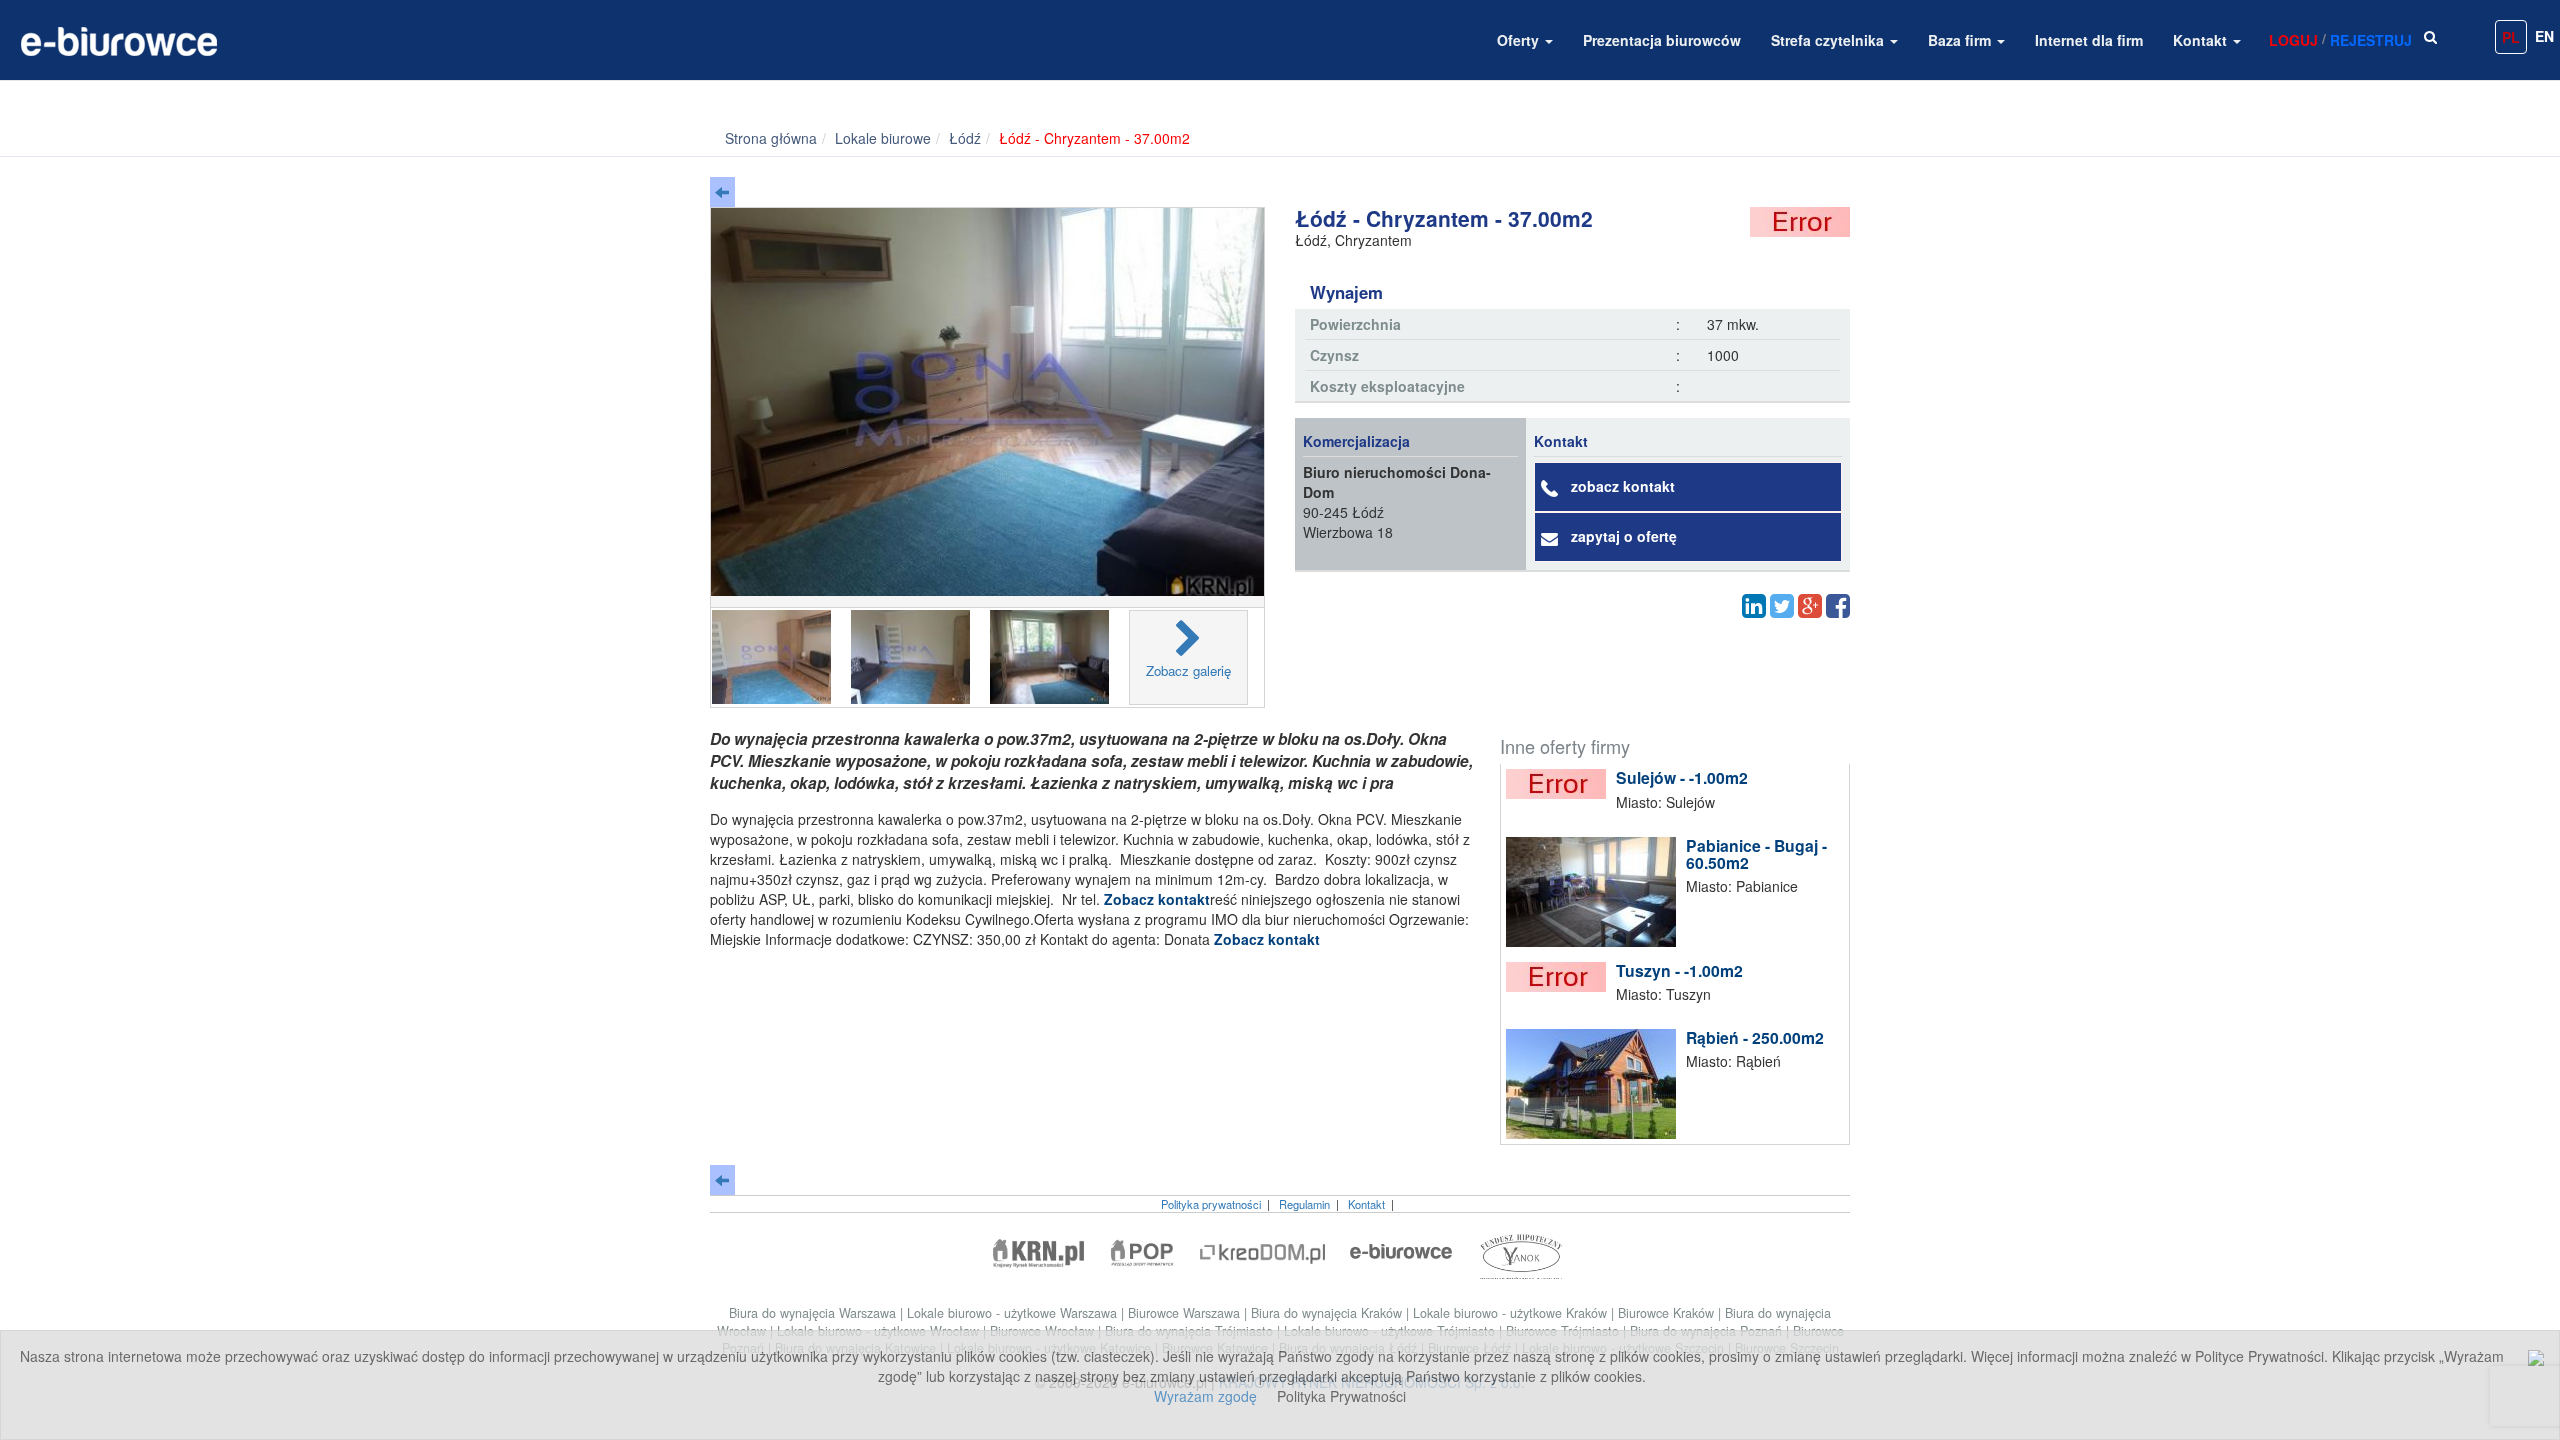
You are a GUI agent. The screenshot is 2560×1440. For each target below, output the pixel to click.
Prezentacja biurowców (1662, 40)
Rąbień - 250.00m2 (1755, 1037)
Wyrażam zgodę (1205, 1396)
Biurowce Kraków (1668, 1313)
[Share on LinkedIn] (1754, 606)
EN (2544, 36)
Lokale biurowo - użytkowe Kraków (1512, 1313)
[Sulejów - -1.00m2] (1561, 784)
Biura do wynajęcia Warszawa (814, 1313)
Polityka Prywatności (1341, 1396)
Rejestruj (2371, 40)
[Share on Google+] (1810, 606)
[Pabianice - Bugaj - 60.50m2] (1596, 892)
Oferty (1520, 40)
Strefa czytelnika (1829, 40)
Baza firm (1961, 40)
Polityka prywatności (1211, 1204)
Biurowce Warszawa (1186, 1313)
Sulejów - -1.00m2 (1682, 777)
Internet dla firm (2089, 40)
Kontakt (2202, 40)
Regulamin (1304, 1204)
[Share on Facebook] (1838, 606)
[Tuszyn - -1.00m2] (1561, 977)
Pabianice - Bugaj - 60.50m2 (1756, 854)
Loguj (2293, 40)
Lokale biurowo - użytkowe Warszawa (1014, 1313)
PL (2511, 37)
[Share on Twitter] (1782, 606)
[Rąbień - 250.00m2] (1596, 1084)
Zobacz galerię (1188, 670)
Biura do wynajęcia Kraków (1328, 1313)
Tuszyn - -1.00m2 (1679, 970)
